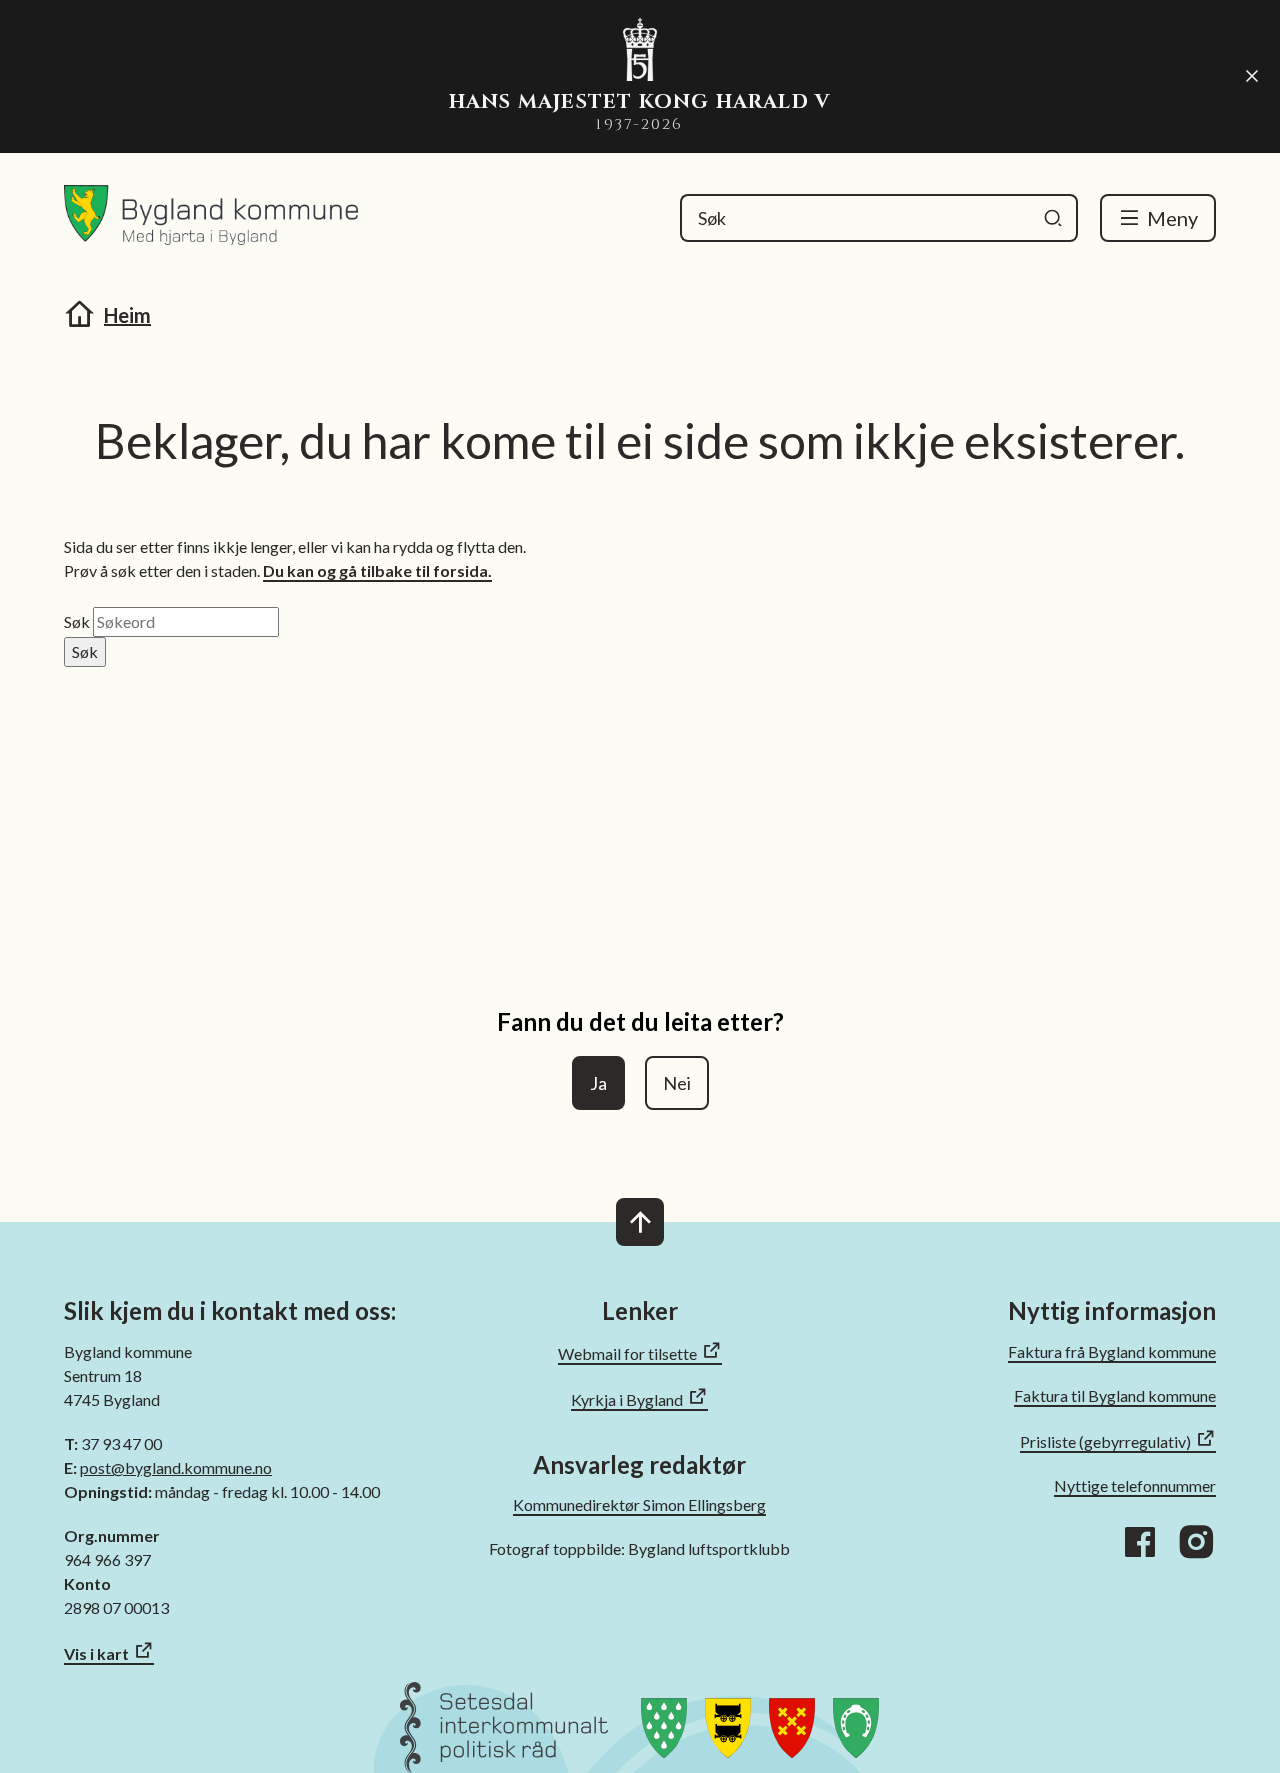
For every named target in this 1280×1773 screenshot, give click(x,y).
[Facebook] (1140, 1542)
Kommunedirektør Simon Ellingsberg (639, 1504)
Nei (677, 1083)
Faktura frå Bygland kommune (1112, 1351)
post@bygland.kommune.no (176, 1467)
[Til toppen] (640, 1222)
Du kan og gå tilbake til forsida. (377, 570)
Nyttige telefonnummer (1135, 1485)
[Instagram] (1196, 1542)
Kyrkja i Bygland (627, 1399)
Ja (598, 1083)
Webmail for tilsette (627, 1353)
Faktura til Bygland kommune (1115, 1395)
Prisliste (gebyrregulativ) (1105, 1441)
